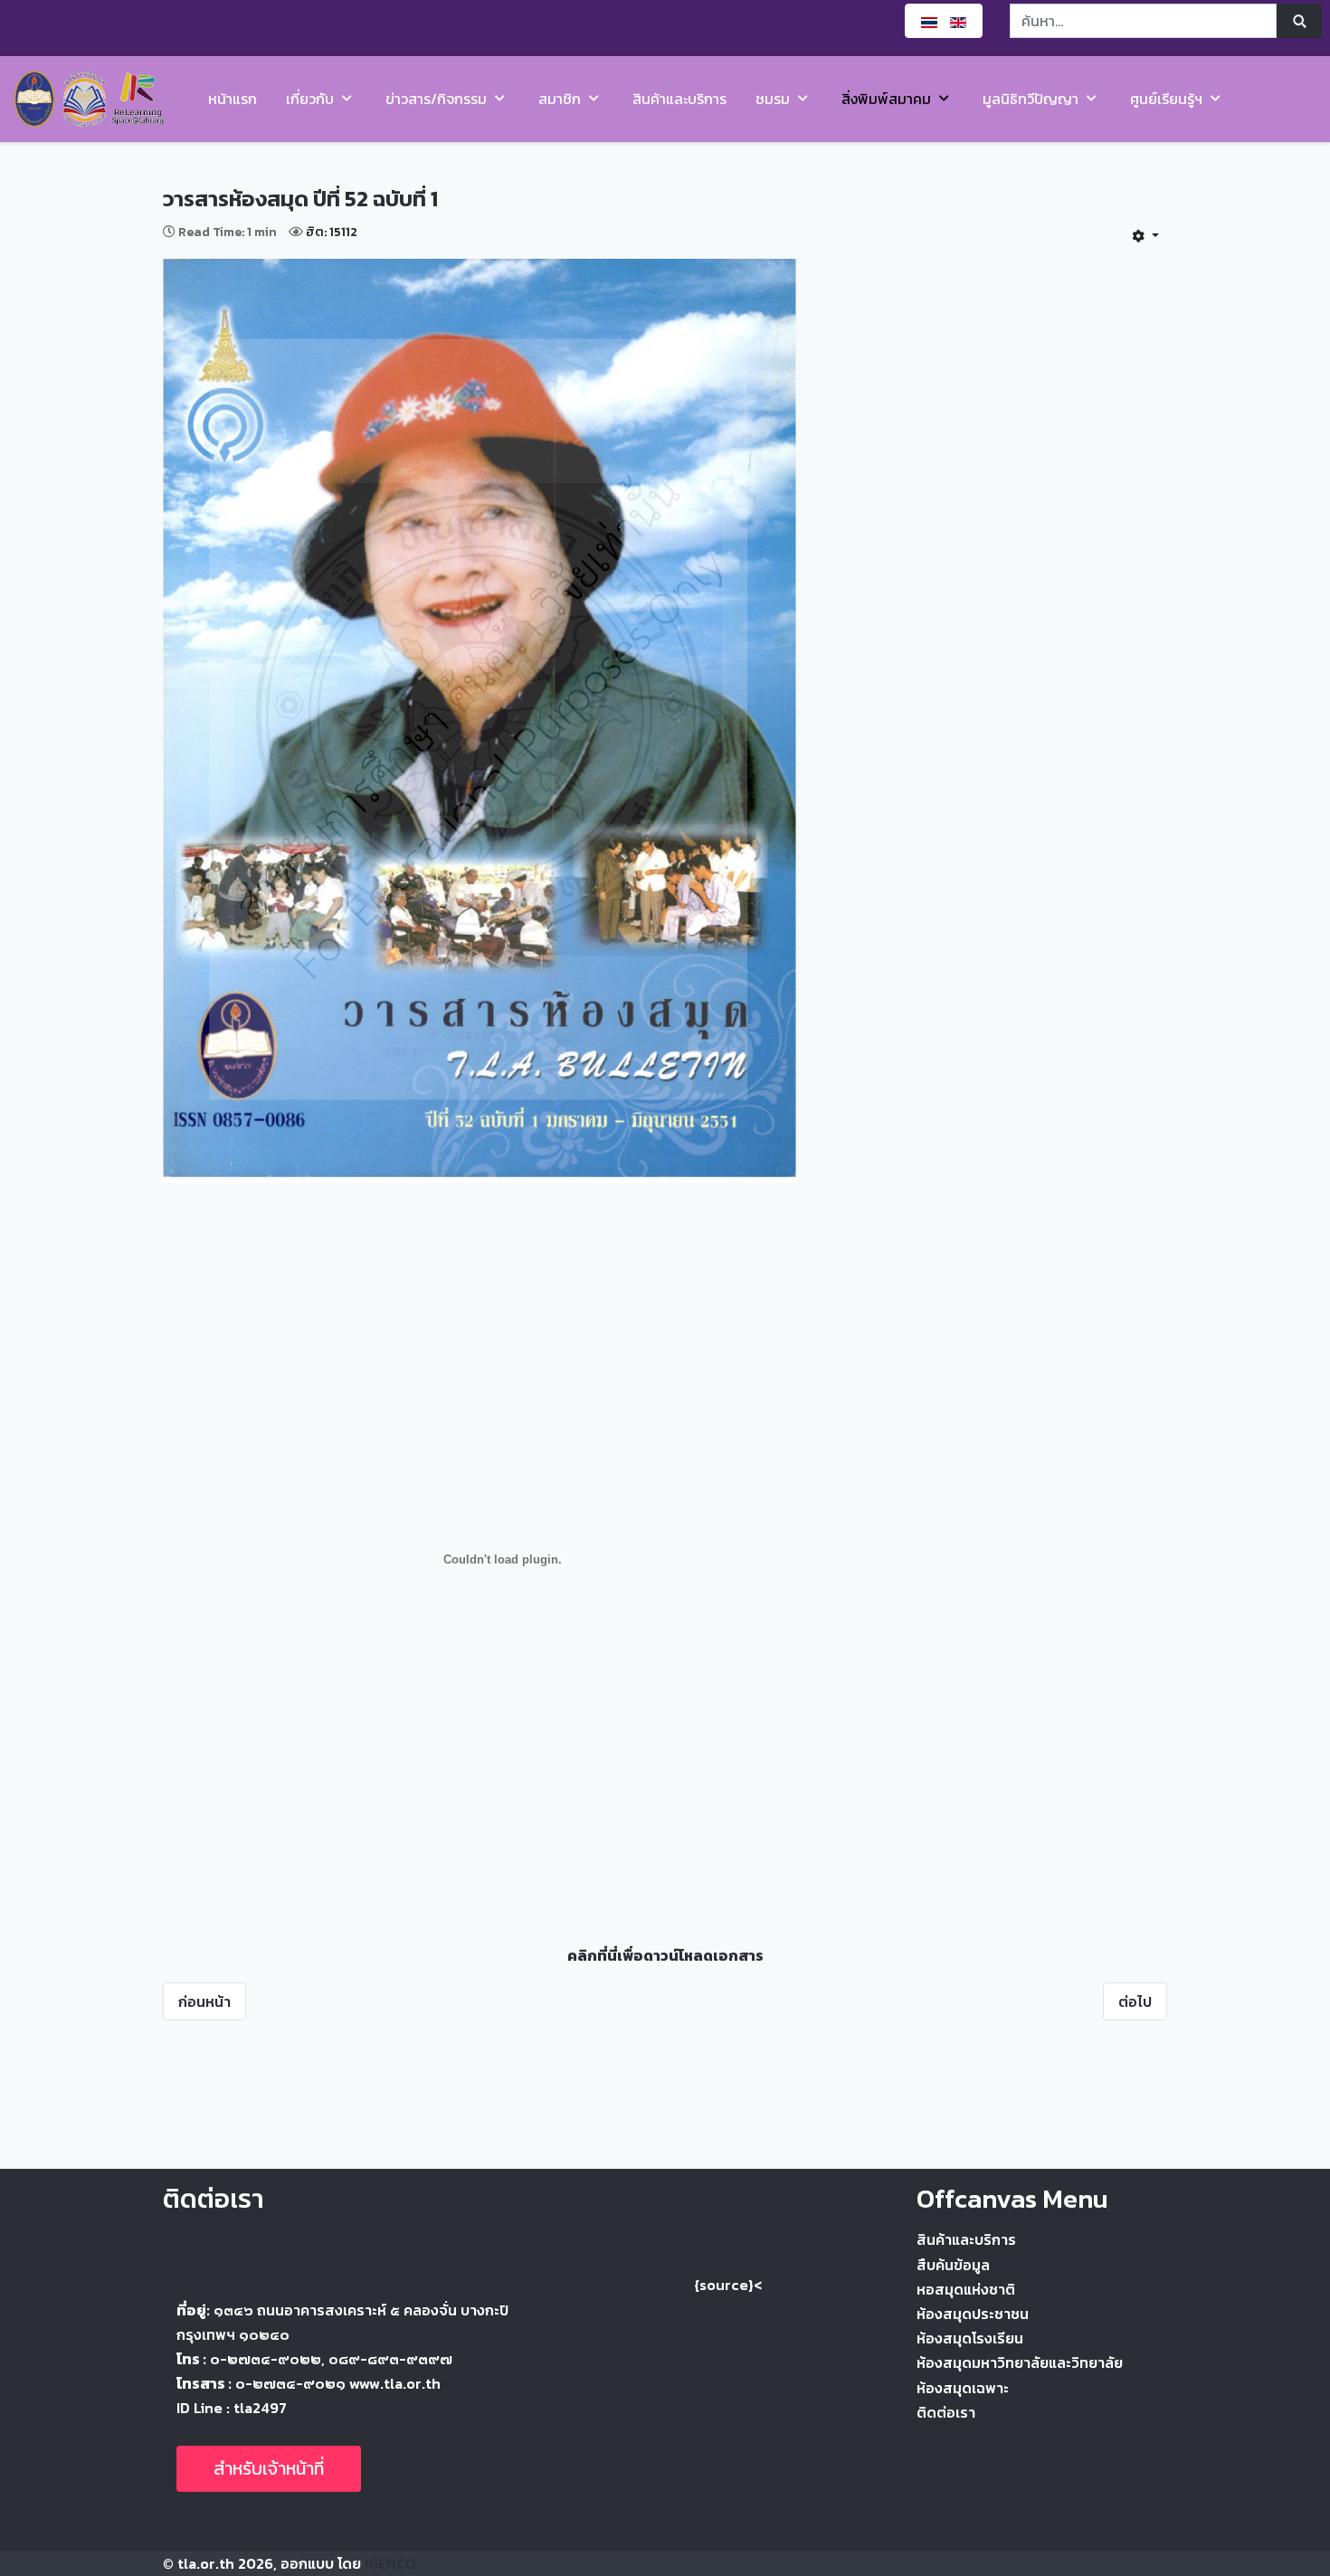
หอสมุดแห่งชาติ (966, 2289)
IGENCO (390, 2563)
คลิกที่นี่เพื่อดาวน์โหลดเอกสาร (665, 1955)
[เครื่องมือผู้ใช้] (1145, 235)
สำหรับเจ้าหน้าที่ (269, 2468)
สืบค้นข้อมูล (953, 2265)
